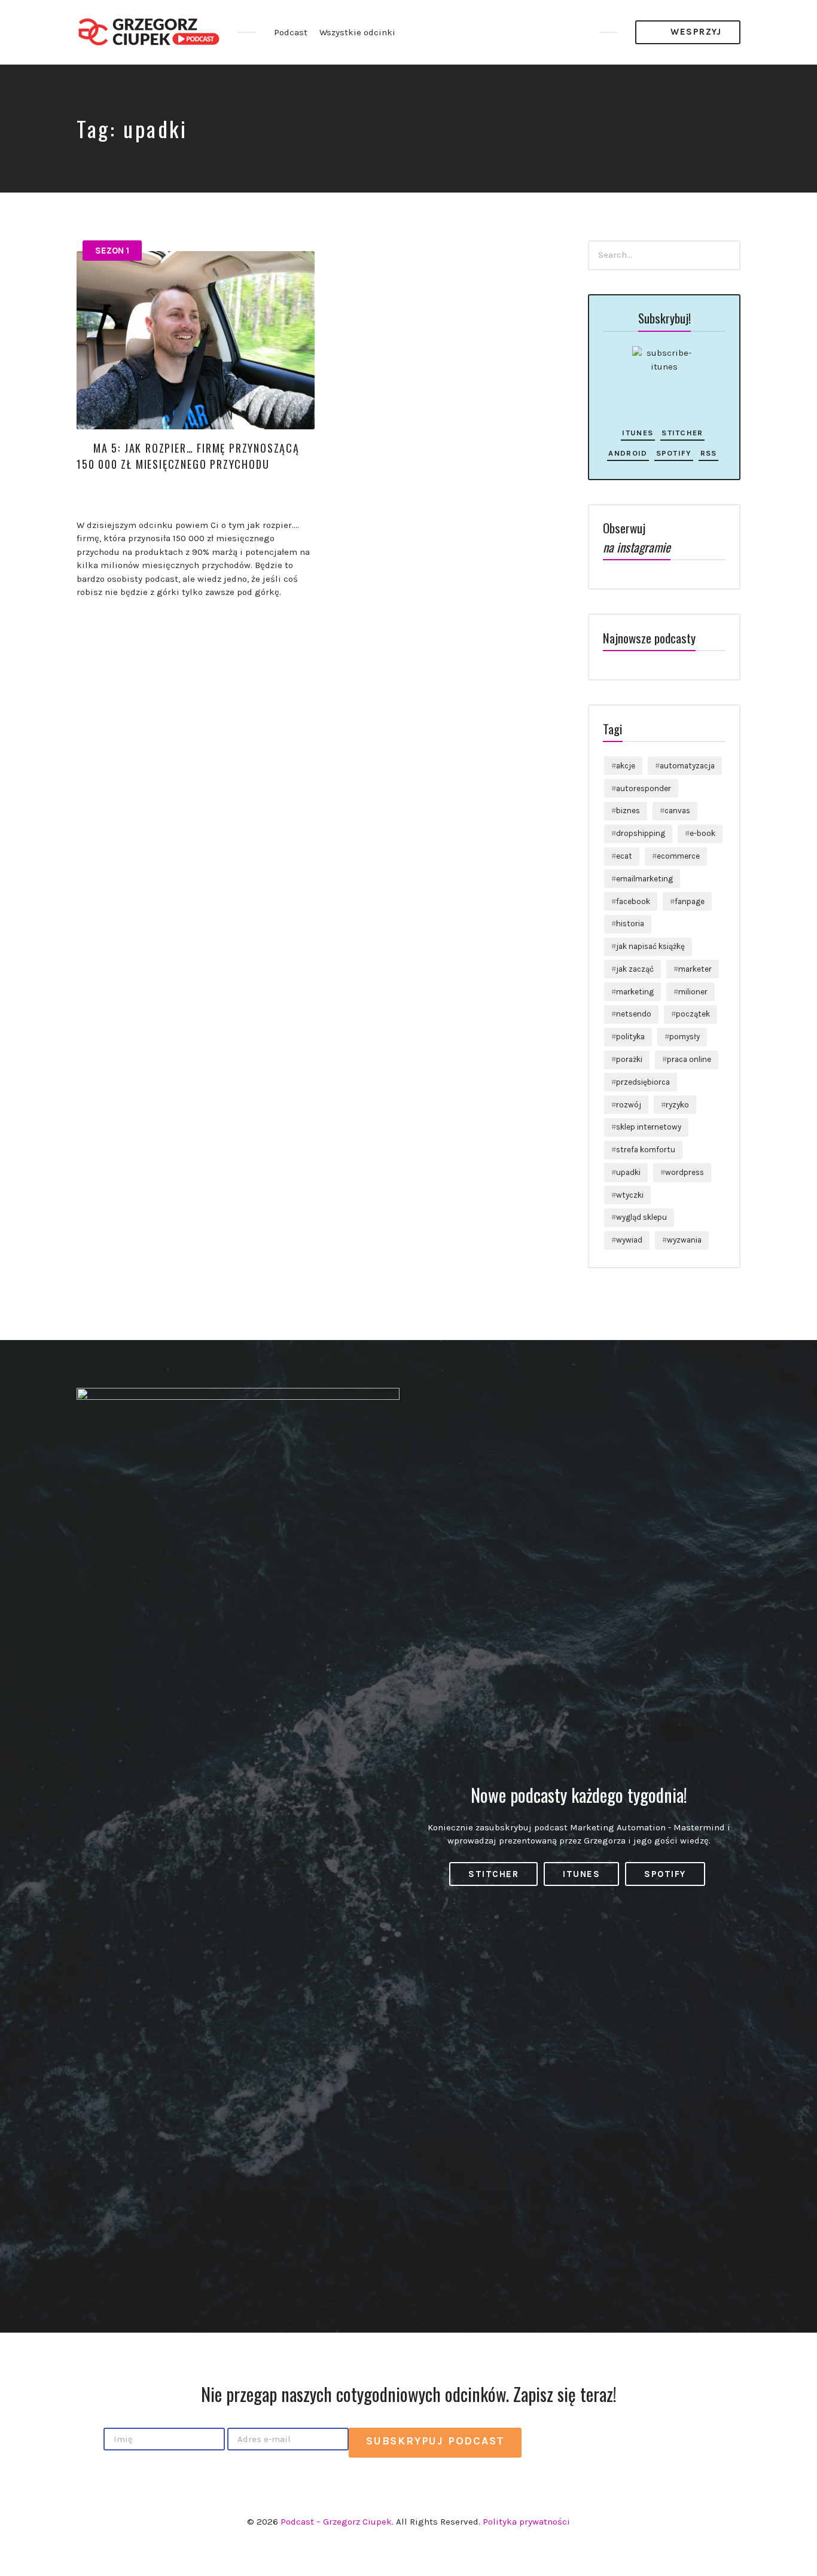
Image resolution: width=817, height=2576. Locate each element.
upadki (628, 1172)
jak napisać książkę (650, 946)
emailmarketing (644, 879)
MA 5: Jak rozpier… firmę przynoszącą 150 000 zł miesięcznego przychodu (188, 456)
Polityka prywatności (526, 2522)
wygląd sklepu (641, 1217)
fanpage (690, 901)
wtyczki (630, 1195)
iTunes (638, 433)
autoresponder (644, 788)
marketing (635, 992)
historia (630, 924)
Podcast (291, 32)
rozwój (629, 1105)
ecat (624, 856)
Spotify (674, 453)
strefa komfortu (646, 1150)
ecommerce (678, 856)
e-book (702, 833)
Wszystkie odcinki (357, 32)
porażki (629, 1059)
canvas (677, 811)
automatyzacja (687, 766)
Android (628, 453)
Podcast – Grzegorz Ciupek (336, 2522)
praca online (689, 1059)
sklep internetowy (649, 1127)
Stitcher (682, 433)
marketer (695, 969)
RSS (709, 453)
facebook (633, 901)
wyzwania (684, 1240)
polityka (630, 1037)
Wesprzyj (695, 32)
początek (693, 1014)
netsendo (634, 1014)
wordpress (685, 1172)
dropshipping (641, 833)
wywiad (629, 1240)
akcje (626, 766)
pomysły (685, 1037)
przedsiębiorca (643, 1082)
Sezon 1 (112, 251)
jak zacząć (635, 969)
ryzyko (677, 1105)
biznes (628, 811)
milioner (693, 992)
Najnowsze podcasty (649, 638)
